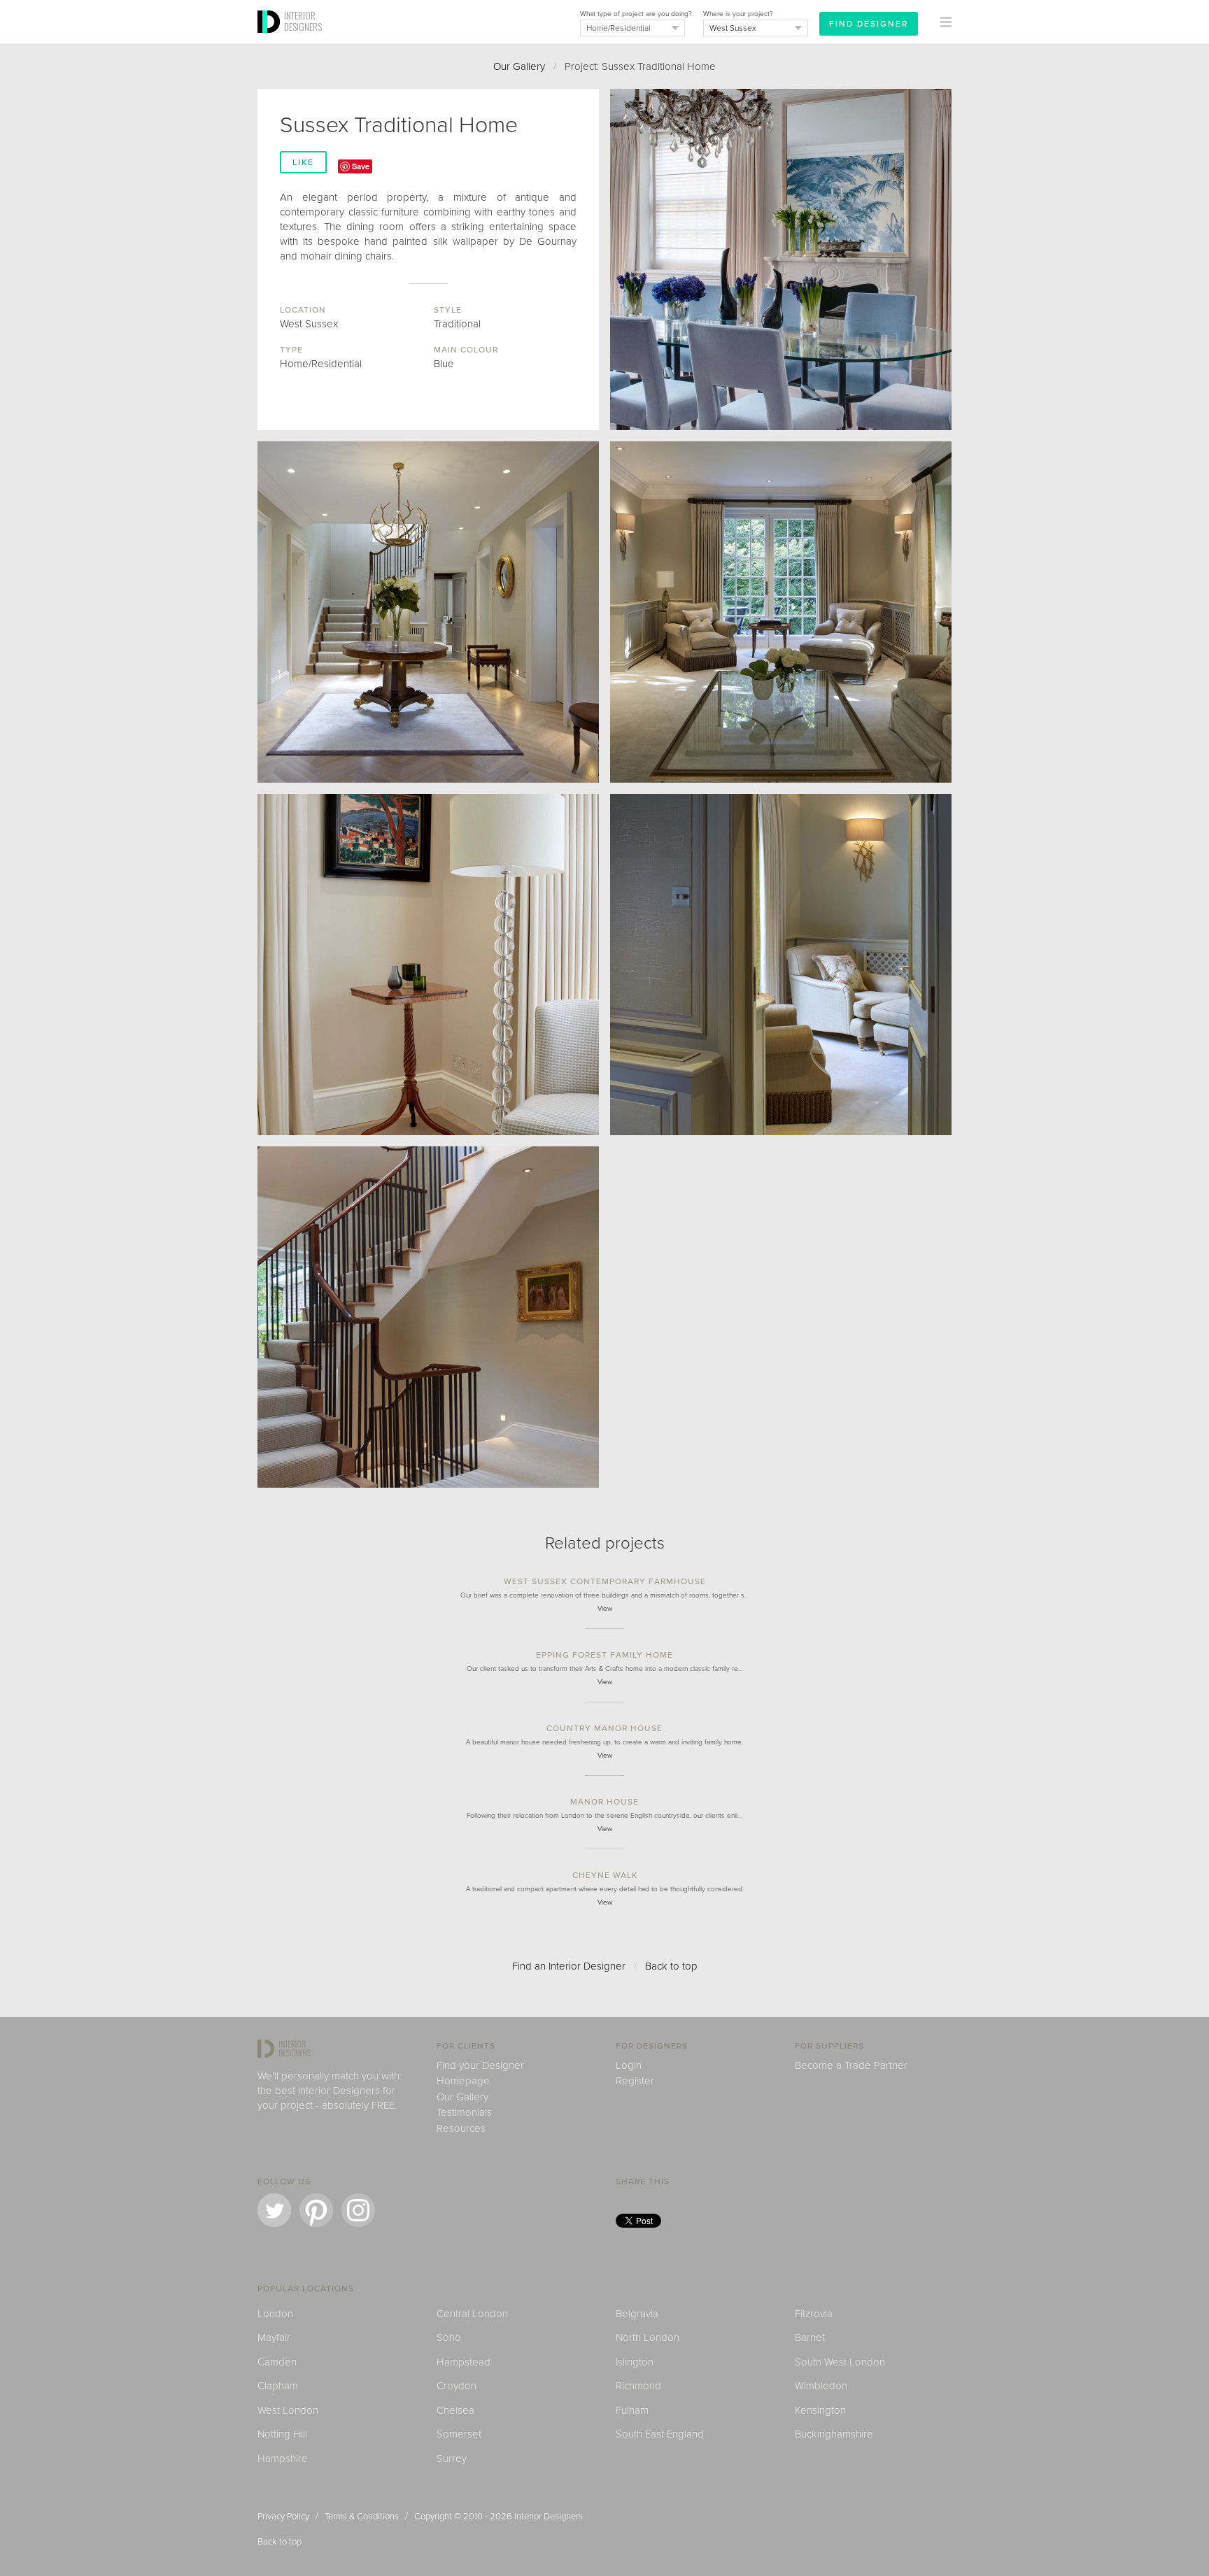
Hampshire (283, 2458)
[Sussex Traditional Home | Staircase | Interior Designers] (428, 1317)
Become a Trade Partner (851, 2065)
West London (288, 2410)
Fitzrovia (814, 2314)
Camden (277, 2362)
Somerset (459, 2434)
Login (629, 2065)
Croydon (457, 2386)
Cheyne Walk (605, 1875)
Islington (635, 2362)
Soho (449, 2337)
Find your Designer (480, 2065)
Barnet (810, 2337)
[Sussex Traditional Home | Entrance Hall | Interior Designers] (428, 612)
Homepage (463, 2081)
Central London (472, 2314)
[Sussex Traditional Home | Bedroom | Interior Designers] (781, 965)
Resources (461, 2128)
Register (635, 2081)
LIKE (303, 162)
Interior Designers (549, 2517)
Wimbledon (821, 2386)
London (275, 2314)
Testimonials (464, 2112)
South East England (660, 2434)
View (605, 1609)
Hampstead (464, 2362)
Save (361, 166)
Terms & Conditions (362, 2517)
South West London (840, 2362)
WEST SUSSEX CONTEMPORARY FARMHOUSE (605, 1581)
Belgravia (637, 2314)
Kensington (820, 2410)
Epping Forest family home (604, 1655)
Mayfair (274, 2337)
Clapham (278, 2386)
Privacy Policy (283, 2517)
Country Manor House (604, 1728)
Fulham (632, 2410)
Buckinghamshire (834, 2434)
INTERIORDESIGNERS (303, 21)
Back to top (671, 1966)
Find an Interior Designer (569, 1966)
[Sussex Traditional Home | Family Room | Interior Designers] (428, 965)
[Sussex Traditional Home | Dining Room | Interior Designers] (781, 259)
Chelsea (455, 2410)
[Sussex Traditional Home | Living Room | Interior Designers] (781, 612)
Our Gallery (519, 66)
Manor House (604, 1802)
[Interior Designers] (271, 40)
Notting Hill (282, 2434)
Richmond (638, 2386)
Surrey (452, 2458)
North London (648, 2337)
